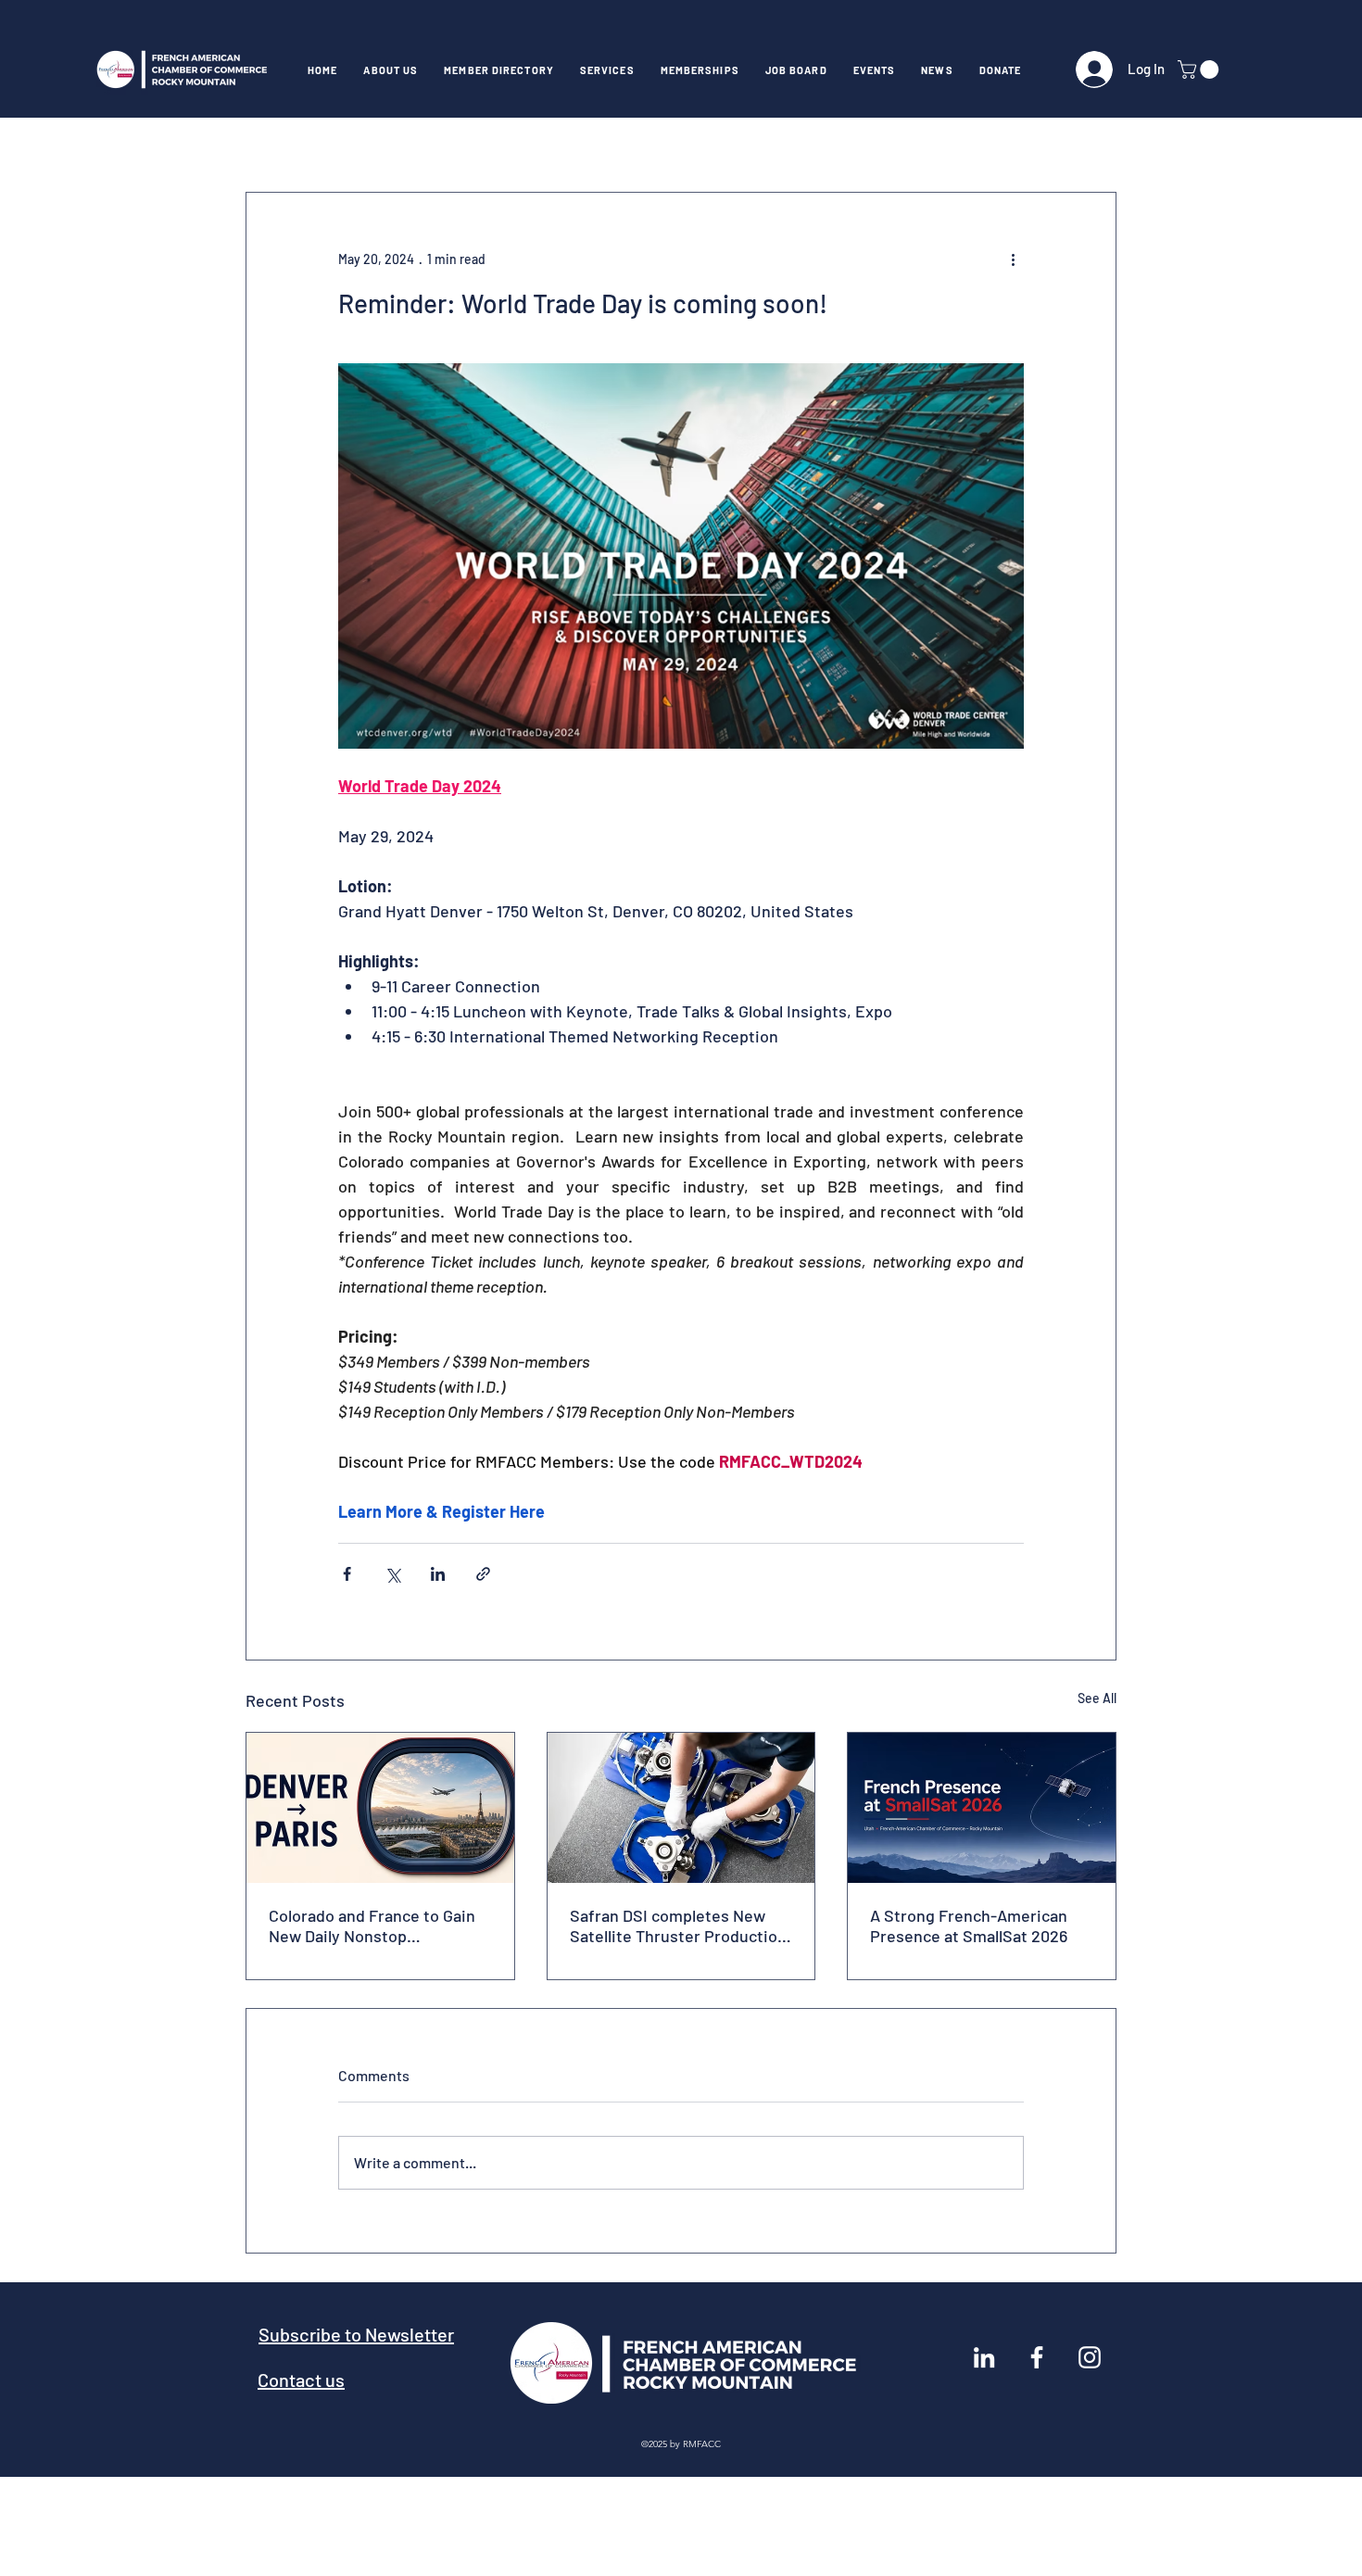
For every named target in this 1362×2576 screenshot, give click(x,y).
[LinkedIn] (984, 2357)
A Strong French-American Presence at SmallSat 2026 (969, 1926)
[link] (1200, 69)
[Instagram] (1090, 2357)
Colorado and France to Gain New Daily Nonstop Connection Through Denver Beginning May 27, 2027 (372, 1926)
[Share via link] (483, 1574)
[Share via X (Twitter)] (392, 1574)
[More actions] (1013, 259)
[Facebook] (1037, 2357)
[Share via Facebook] (347, 1574)
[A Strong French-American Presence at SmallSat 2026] (982, 1808)
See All (1097, 1698)
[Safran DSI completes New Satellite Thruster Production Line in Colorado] (681, 1808)
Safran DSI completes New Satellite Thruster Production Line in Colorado (678, 1926)
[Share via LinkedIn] (438, 1574)
